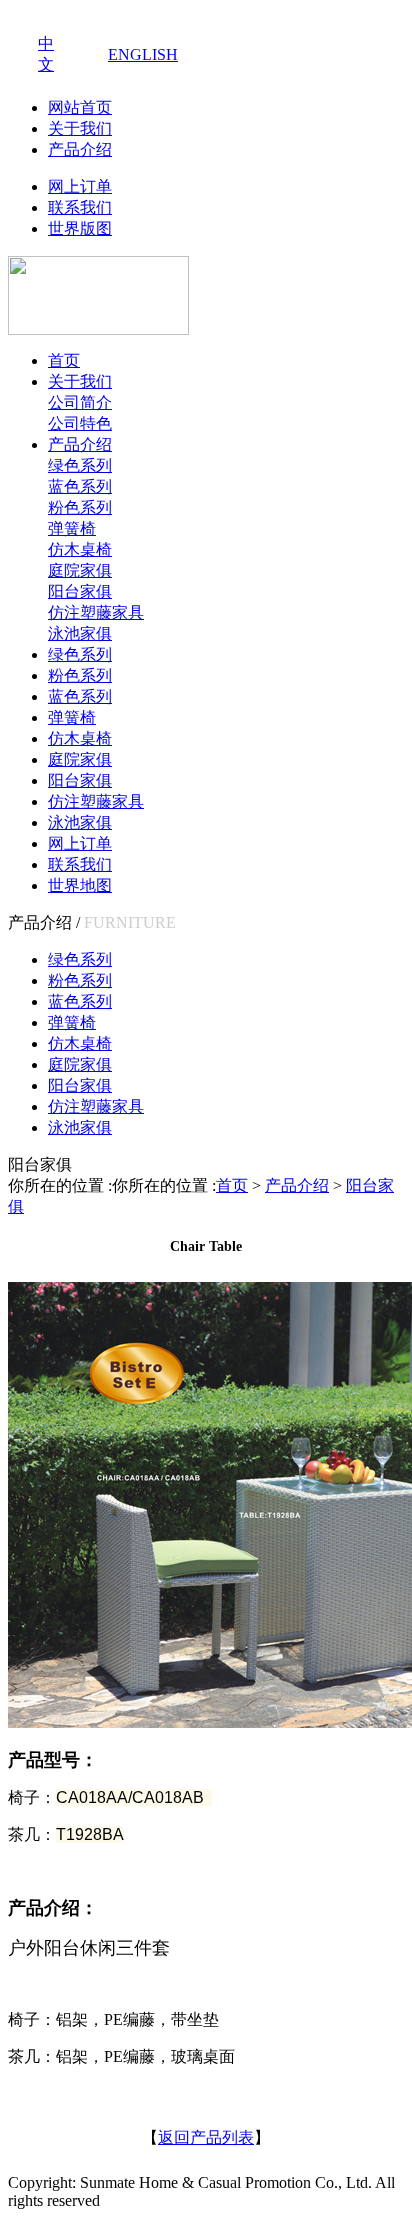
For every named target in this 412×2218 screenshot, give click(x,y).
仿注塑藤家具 (96, 612)
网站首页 (80, 107)
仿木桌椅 (80, 549)
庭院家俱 (80, 570)
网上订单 (80, 186)
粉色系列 (80, 507)
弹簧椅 (72, 528)
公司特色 (80, 423)
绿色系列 (80, 465)
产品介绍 (80, 149)
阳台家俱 (80, 591)
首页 (64, 360)
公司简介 (80, 402)
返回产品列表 (206, 2137)
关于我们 (80, 128)
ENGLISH (143, 54)
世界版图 (80, 228)
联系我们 (80, 207)
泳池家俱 (80, 633)
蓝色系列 (80, 486)
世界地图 (80, 885)
